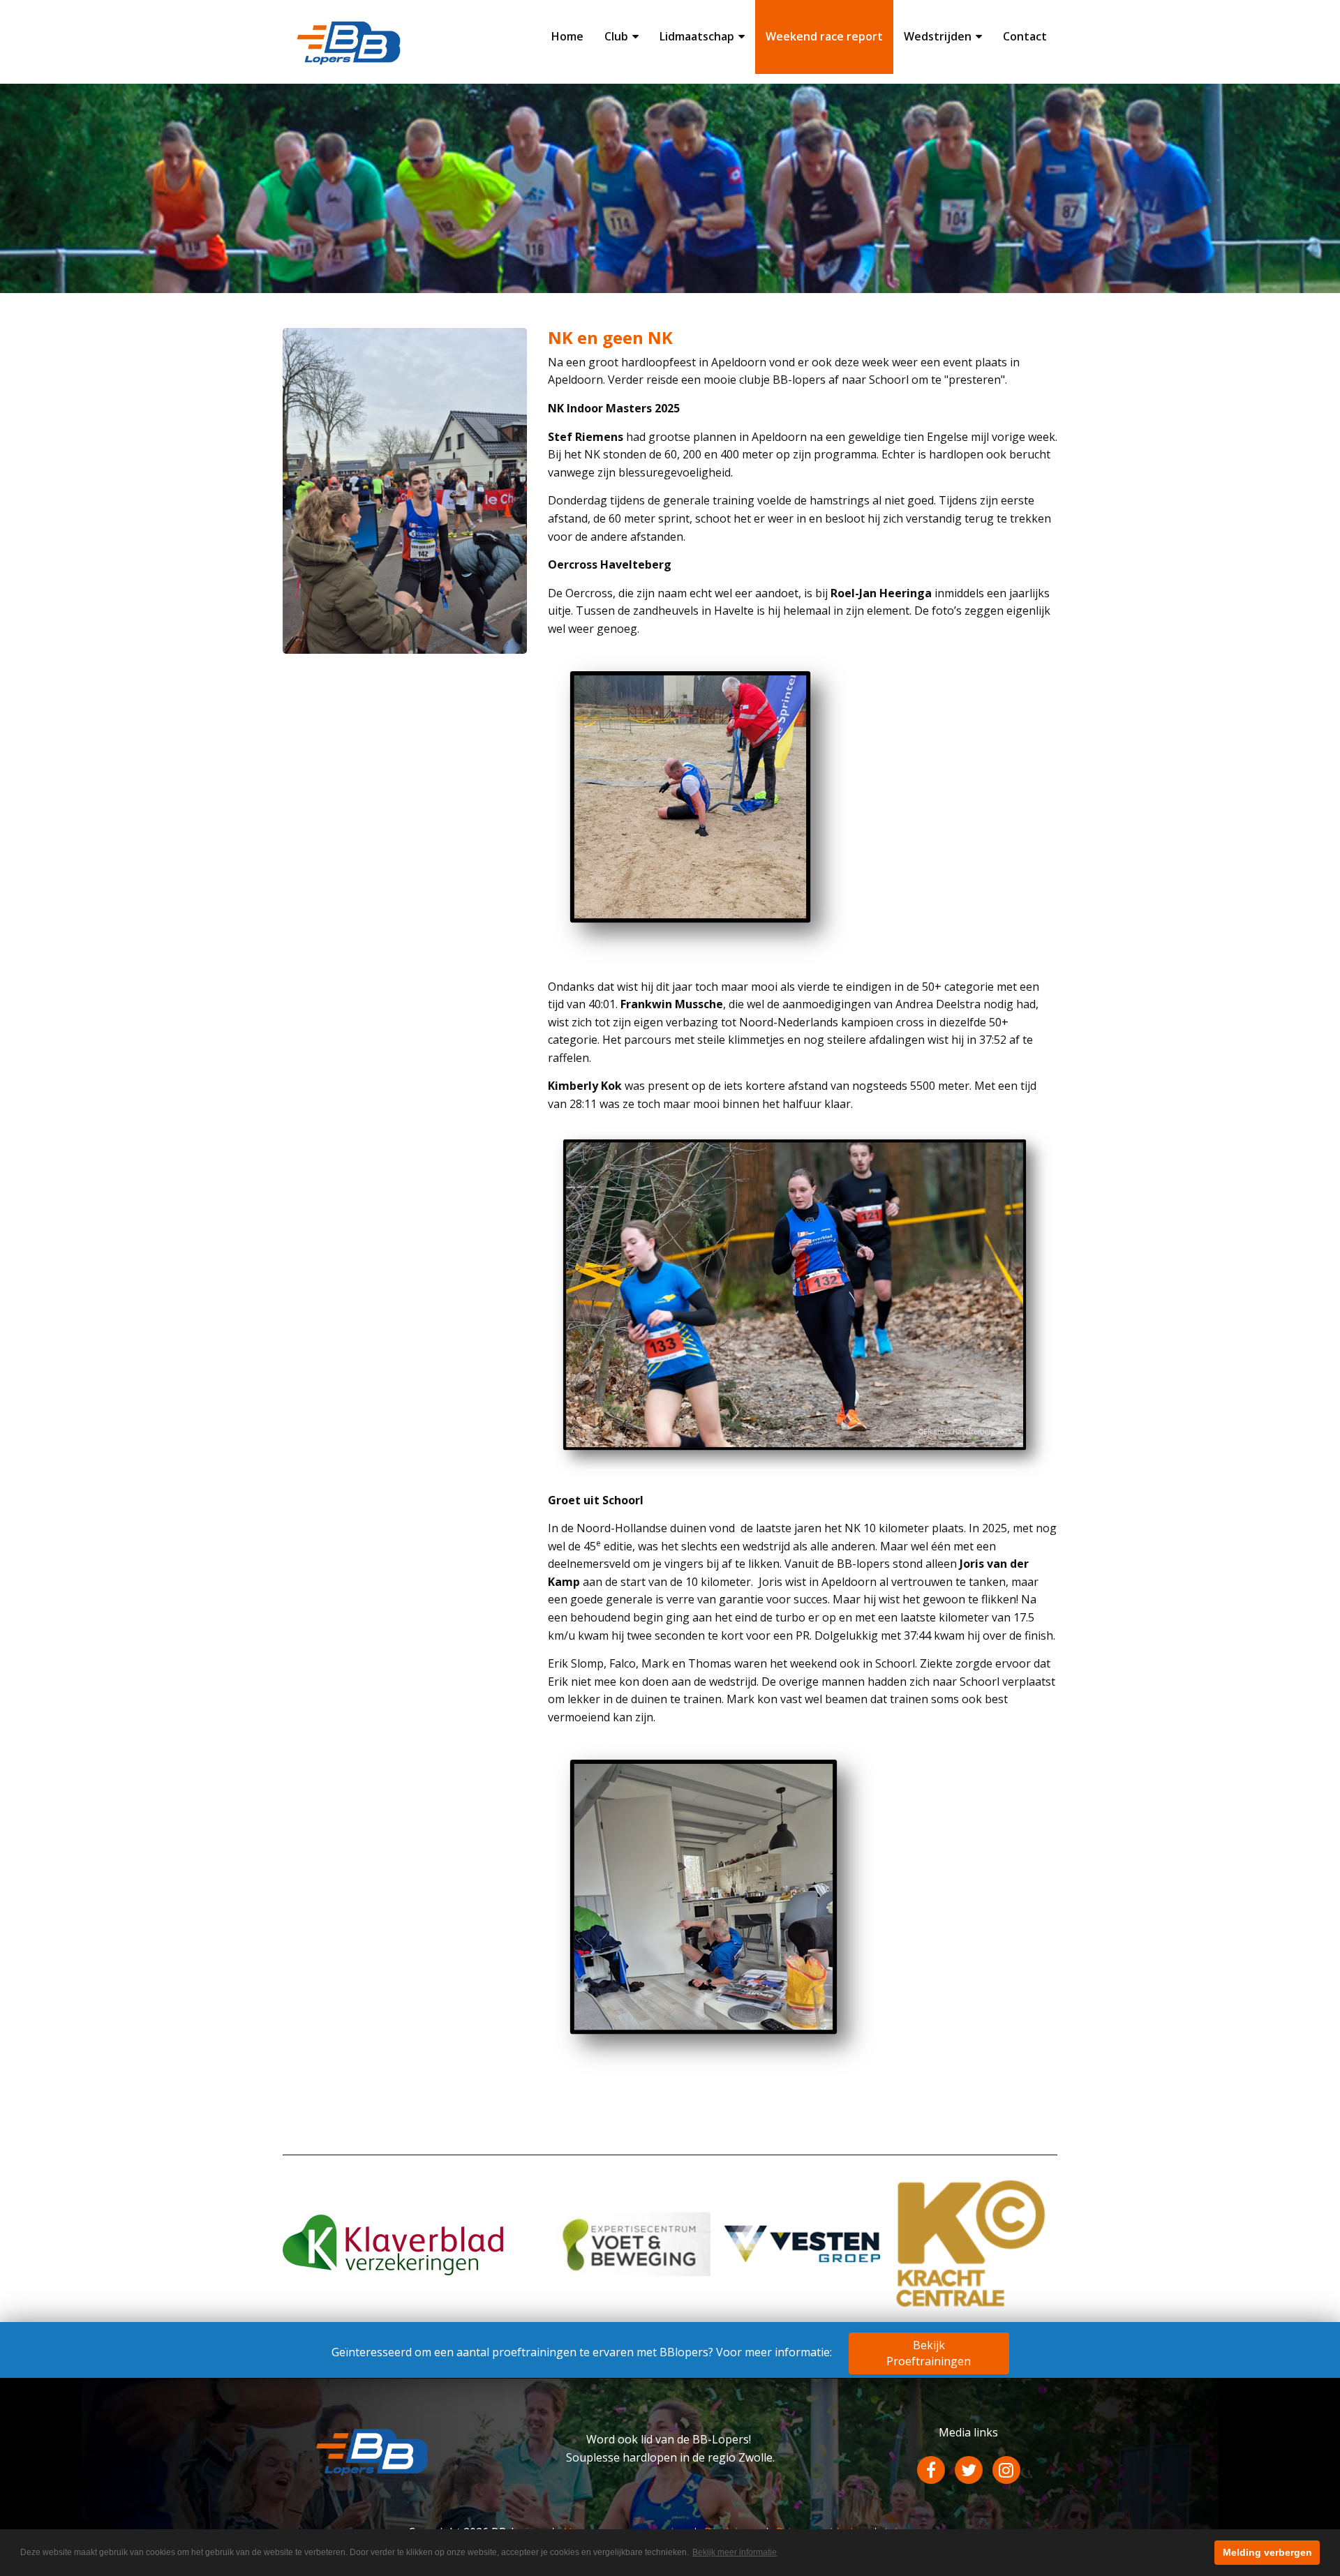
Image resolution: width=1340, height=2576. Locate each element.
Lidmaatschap (697, 36)
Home (567, 36)
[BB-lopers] (349, 40)
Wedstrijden (938, 36)
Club (616, 36)
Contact (1025, 36)
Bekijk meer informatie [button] (735, 2552)
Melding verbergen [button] (1267, 2552)
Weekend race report (824, 36)
